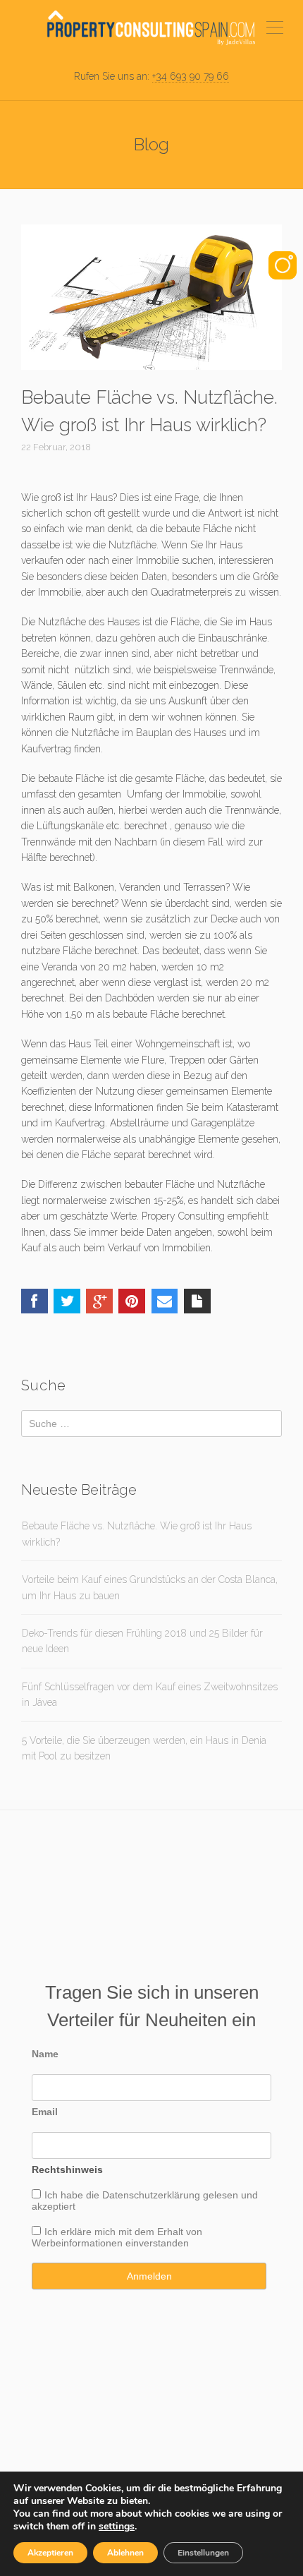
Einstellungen (203, 2553)
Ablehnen (125, 2553)
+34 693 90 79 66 (191, 76)
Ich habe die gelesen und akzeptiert (145, 2201)
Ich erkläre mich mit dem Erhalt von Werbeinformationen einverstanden (117, 2237)
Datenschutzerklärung (151, 2195)
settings (117, 2527)
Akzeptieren (50, 2553)
